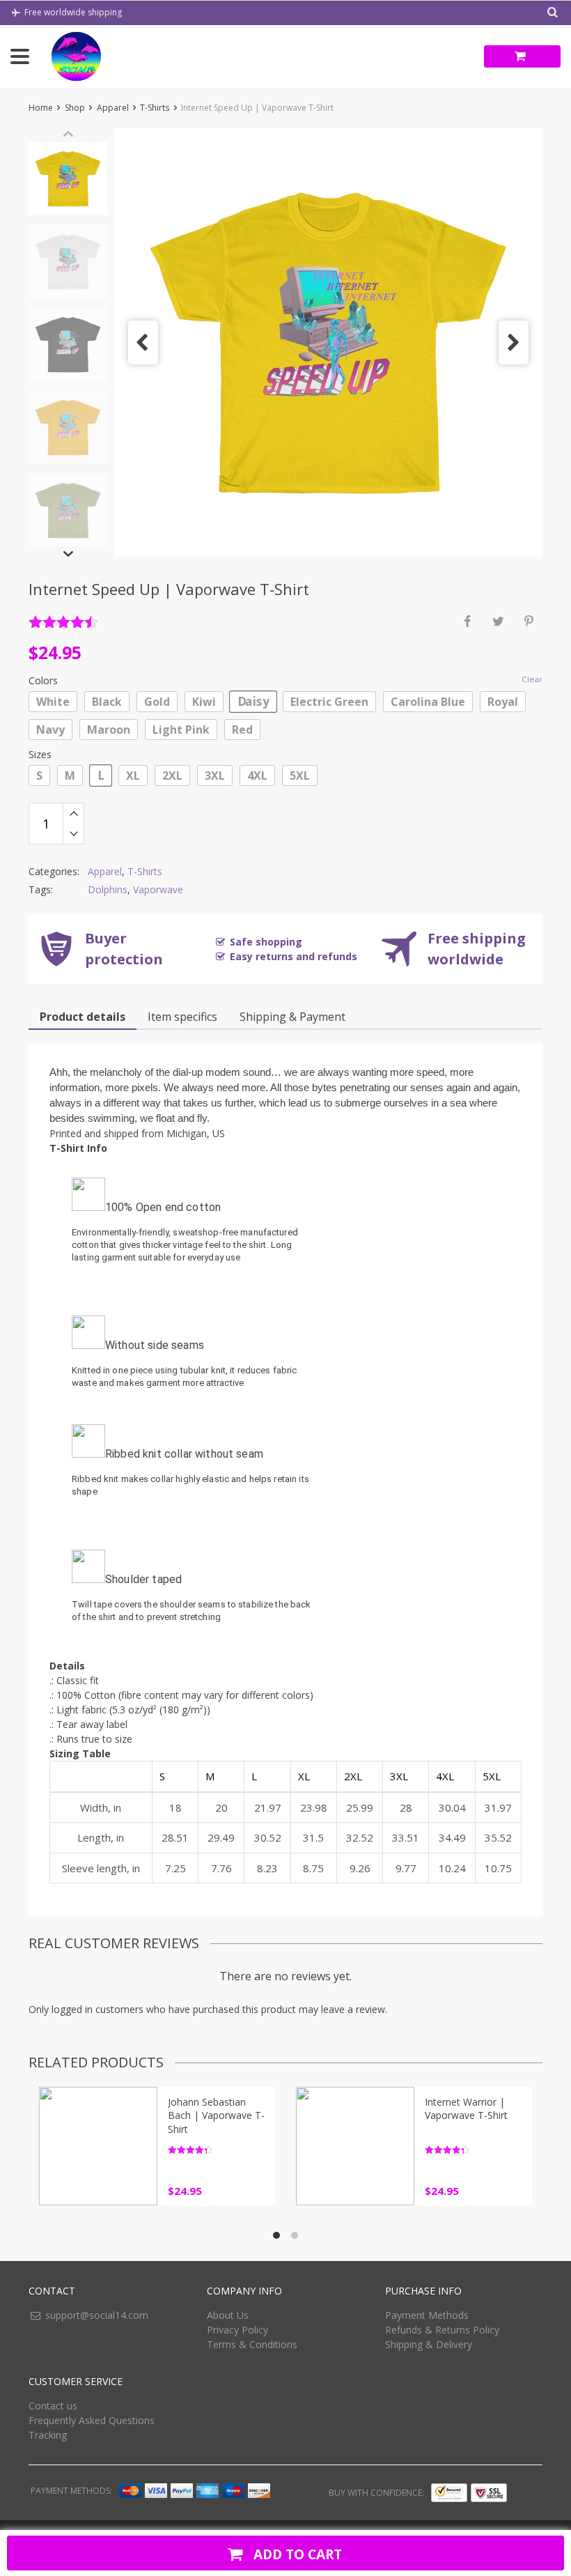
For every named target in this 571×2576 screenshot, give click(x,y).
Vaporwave (158, 889)
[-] (73, 834)
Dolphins (108, 889)
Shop (75, 108)
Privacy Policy (237, 2330)
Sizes (40, 754)
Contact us (53, 2406)
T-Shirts (155, 108)
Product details (83, 1017)
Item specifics (182, 1017)
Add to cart (296, 2554)
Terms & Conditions (252, 2344)
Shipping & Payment (292, 1017)
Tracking (48, 2435)
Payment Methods (427, 2315)
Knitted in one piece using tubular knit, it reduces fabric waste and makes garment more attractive (185, 1376)
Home (41, 108)
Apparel (113, 108)
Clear (532, 679)
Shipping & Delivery (429, 2344)
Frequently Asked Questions (92, 2420)
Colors (43, 680)
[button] (143, 342)
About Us (228, 2315)
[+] (73, 813)
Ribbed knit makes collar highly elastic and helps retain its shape (190, 1485)
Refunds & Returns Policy (442, 2330)
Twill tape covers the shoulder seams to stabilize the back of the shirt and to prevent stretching (191, 1611)
